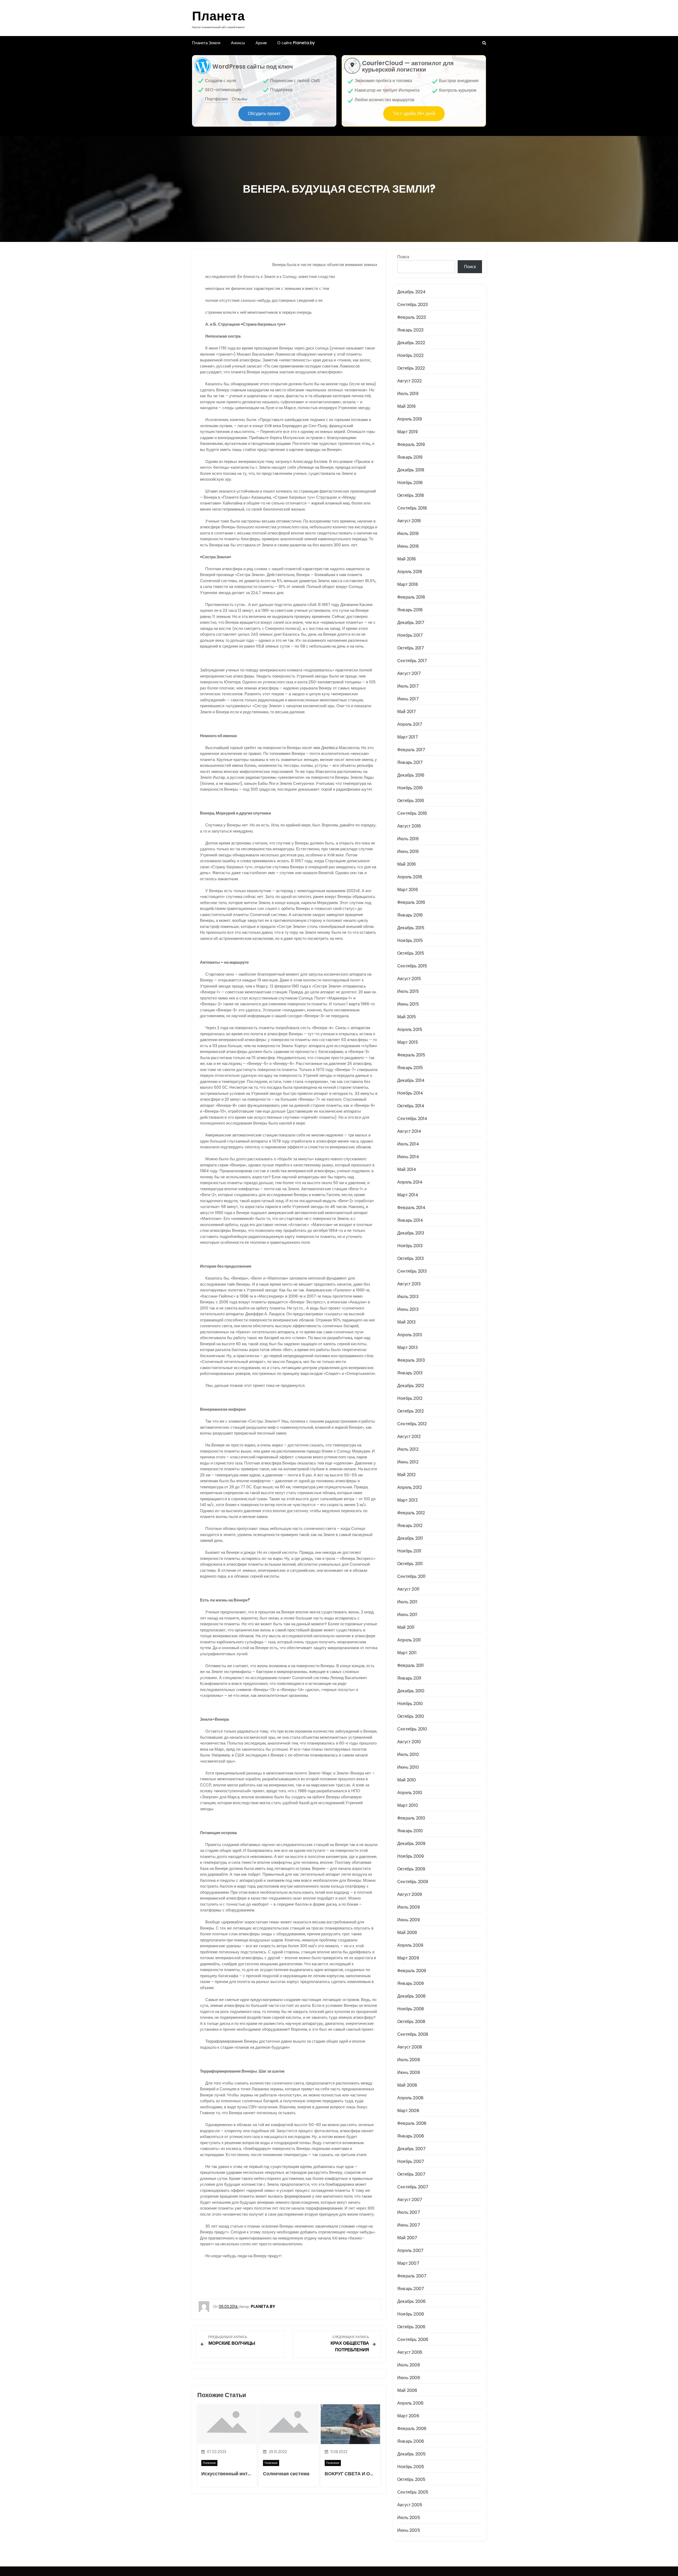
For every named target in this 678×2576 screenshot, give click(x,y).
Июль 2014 (408, 1144)
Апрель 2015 (410, 1030)
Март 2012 (407, 1500)
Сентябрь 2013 (412, 1271)
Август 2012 (409, 1437)
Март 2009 (408, 1958)
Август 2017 (409, 673)
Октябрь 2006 (411, 2327)
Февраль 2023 (412, 317)
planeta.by (263, 2306)
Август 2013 (409, 1284)
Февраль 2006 (412, 2429)
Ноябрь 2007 (411, 2161)
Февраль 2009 (412, 1971)
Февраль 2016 (411, 902)
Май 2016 (407, 864)
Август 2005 (410, 2505)
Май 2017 (407, 712)
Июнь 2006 (409, 2378)
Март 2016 (408, 890)
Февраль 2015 (411, 1055)
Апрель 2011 (409, 1640)
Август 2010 (409, 1742)
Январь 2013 (410, 1373)
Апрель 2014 (410, 1182)
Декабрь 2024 (411, 292)
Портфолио (216, 99)
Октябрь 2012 (411, 1411)
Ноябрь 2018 (410, 483)
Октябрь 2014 (411, 1106)
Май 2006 (407, 2390)
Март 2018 (408, 584)
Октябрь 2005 (411, 2479)
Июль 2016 (408, 839)
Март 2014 (408, 1195)
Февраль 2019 (411, 444)
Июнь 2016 (408, 851)
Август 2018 (409, 521)
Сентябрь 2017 (412, 661)
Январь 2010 (410, 1831)
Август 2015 (409, 979)
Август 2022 (409, 381)
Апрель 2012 (410, 1487)
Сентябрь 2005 (413, 2492)
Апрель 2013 (410, 1335)
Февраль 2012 (411, 1513)
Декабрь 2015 (411, 928)
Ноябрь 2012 (410, 1398)
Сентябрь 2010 (412, 1729)
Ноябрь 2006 (411, 2314)
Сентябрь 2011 (412, 1576)
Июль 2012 (408, 1449)
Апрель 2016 (410, 877)
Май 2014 (407, 1169)
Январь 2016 (410, 915)
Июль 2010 (408, 1754)
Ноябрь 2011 (409, 1551)
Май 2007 (407, 2238)
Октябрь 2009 (411, 1869)
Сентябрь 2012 (412, 1424)
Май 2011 (406, 1627)
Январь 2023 (410, 330)
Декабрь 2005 (411, 2454)
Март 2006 (408, 2416)
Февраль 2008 (412, 2123)
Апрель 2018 (410, 572)
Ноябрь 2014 (410, 1093)
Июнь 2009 (409, 1920)
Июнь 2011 (407, 1615)
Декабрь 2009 (411, 1844)
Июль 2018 (408, 534)
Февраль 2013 (411, 1360)
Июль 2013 (408, 1297)
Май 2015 (407, 1017)
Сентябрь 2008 (413, 2034)
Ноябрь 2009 (411, 1856)
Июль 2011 (407, 1602)
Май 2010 (407, 1780)
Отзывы (240, 99)
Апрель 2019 (410, 419)
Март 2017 (408, 737)
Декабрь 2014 (411, 1080)
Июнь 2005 (409, 2530)
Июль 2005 (409, 2518)
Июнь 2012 (408, 1462)
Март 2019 (407, 432)
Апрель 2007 (410, 2250)
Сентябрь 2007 (413, 2187)
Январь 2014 (410, 1220)
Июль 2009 (409, 1907)
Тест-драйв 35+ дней (414, 114)
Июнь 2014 (408, 1157)
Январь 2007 (411, 2289)
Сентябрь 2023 (413, 305)
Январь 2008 (411, 2136)
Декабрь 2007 (411, 2149)
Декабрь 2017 (411, 623)
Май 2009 (407, 1933)
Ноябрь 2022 (410, 355)
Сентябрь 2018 (412, 508)
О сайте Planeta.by (296, 43)
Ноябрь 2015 (410, 940)
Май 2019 (407, 406)
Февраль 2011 (411, 1665)
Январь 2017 (410, 762)
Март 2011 (407, 1653)
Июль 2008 (409, 2060)
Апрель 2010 (410, 1793)
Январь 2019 (410, 457)
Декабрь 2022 (411, 343)
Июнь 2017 (408, 699)
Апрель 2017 (410, 724)
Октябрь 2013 (411, 1258)
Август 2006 (410, 2352)
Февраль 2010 (411, 1818)
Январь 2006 (411, 2441)
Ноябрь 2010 (410, 1704)
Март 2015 (408, 1042)
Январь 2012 (410, 1526)
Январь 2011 (409, 1678)
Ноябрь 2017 (410, 635)
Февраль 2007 (412, 2276)
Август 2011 (408, 1589)
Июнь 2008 (409, 2072)
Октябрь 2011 (410, 1564)
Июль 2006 (409, 2365)
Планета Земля (206, 43)
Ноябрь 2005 (411, 2467)
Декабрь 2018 (411, 470)
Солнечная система (286, 2474)
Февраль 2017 (411, 750)
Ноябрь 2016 (410, 788)
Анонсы (238, 43)
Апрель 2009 (410, 1945)
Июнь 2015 (408, 1004)
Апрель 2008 (410, 2098)
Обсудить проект (264, 114)
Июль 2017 (408, 686)
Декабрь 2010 (411, 1691)
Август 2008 (410, 2047)
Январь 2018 (410, 610)
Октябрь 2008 (411, 2022)
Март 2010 (408, 1805)
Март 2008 (408, 2111)
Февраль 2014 (411, 1208)
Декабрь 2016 (411, 775)
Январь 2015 (410, 1068)
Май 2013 (407, 1322)
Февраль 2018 (411, 597)
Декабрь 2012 (411, 1386)
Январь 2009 (411, 1983)
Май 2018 (407, 559)
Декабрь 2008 (411, 1996)
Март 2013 (407, 1347)
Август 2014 (409, 1131)
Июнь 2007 (409, 2225)
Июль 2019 (408, 394)
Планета (218, 16)
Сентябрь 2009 (413, 1882)
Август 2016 (409, 826)
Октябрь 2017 (411, 648)
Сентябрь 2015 (412, 966)
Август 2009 (410, 1894)
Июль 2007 (409, 2212)
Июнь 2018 (408, 546)
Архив (261, 43)
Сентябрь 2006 (413, 2340)
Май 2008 (407, 2085)
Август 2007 (410, 2200)
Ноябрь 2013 (410, 1246)
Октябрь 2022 (411, 368)
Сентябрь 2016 (412, 813)
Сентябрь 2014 (412, 1119)
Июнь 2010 (408, 1767)
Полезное (209, 2463)
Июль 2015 (408, 991)
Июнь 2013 (408, 1309)
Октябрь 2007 (411, 2174)
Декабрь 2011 (410, 1538)
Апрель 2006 (410, 2403)
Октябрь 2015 (411, 953)
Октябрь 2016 (411, 801)
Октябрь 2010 (411, 1716)
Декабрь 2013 (411, 1233)
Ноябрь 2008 (411, 2009)
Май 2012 (407, 1475)
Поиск (403, 257)
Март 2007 (408, 2263)
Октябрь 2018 (411, 495)
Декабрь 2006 (411, 2301)
